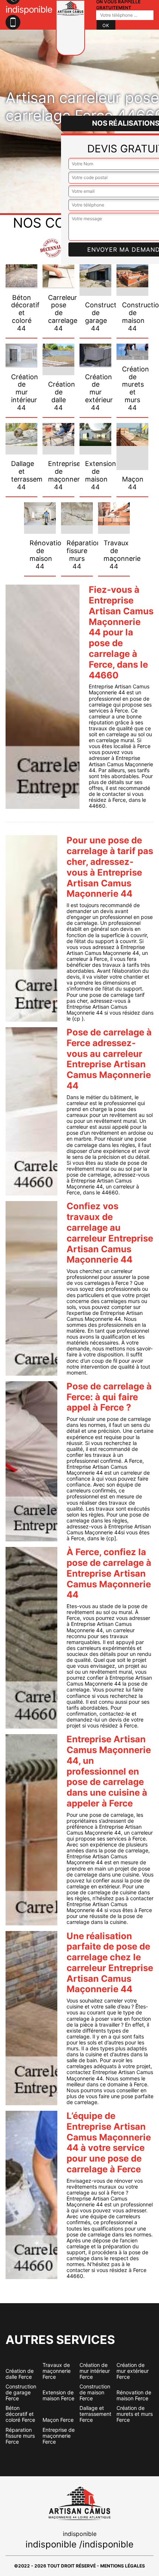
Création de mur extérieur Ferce (133, 2371)
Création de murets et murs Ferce (135, 2414)
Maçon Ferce (58, 2420)
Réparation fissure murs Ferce (20, 2436)
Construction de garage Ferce (21, 2393)
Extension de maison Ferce (58, 2395)
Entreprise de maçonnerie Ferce (59, 2436)
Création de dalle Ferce (20, 2374)
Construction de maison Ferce (95, 2393)
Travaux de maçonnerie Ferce (57, 2371)
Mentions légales (123, 2566)
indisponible (51, 2544)
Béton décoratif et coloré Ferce (20, 2414)
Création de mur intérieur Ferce (95, 2371)
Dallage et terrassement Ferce (95, 2414)
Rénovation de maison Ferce (134, 2395)
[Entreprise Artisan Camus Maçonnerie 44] (70, 28)
